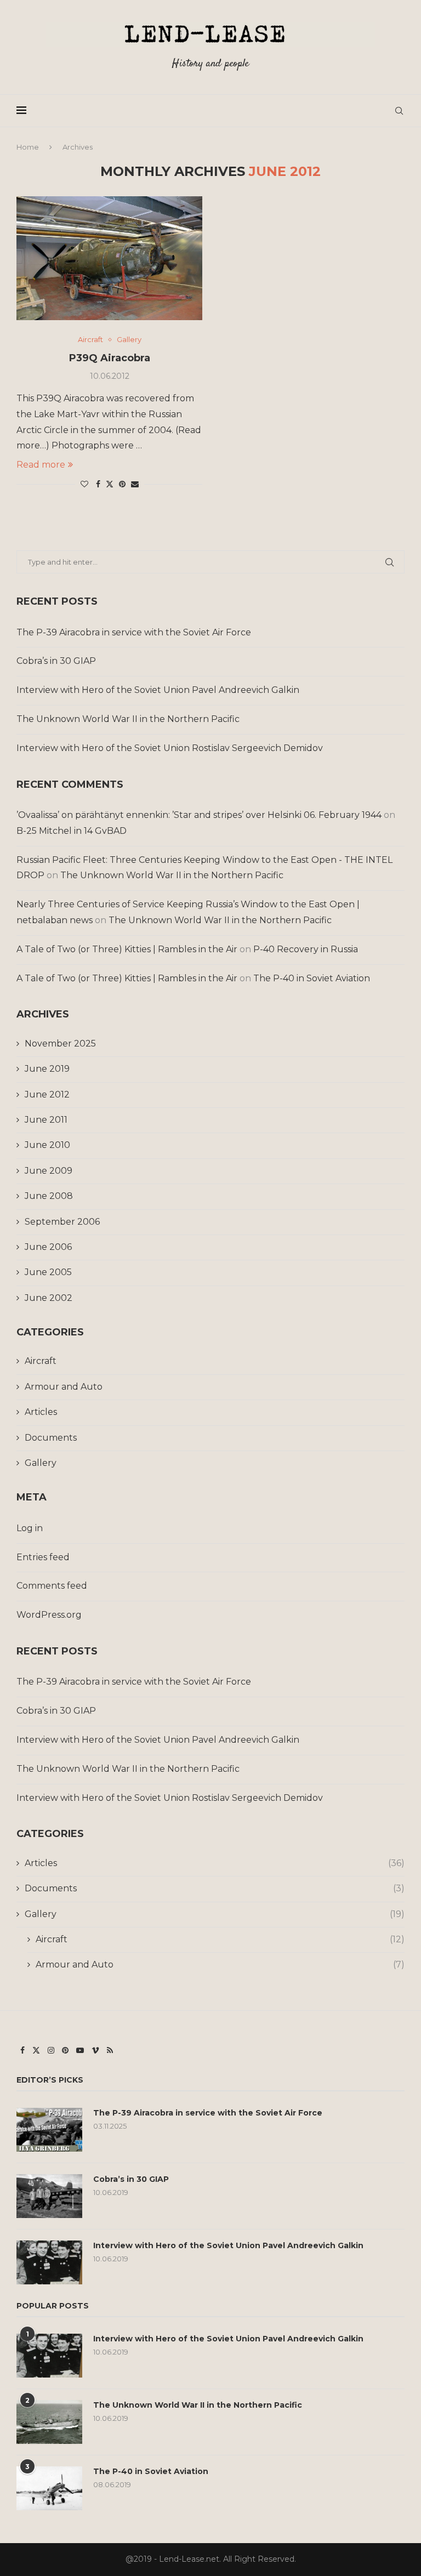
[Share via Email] (135, 484)
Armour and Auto (64, 1387)
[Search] (399, 111)
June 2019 (47, 1069)
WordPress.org (49, 1615)
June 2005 (48, 1272)
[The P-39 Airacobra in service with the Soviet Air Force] (49, 2130)
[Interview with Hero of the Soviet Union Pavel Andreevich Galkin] (49, 2262)
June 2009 (49, 1171)
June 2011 (46, 1120)
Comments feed (52, 1586)
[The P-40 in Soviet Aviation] (49, 2488)
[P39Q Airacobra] (109, 258)
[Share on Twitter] (110, 484)
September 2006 (62, 1222)
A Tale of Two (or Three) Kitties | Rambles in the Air (127, 949)
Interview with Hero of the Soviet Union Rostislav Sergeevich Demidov (170, 748)
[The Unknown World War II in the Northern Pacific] (49, 2422)
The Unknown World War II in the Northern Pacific (128, 719)
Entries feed (43, 1557)
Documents (51, 1438)
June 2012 (47, 1094)
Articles (41, 1412)
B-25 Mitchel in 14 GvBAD (72, 831)
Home (28, 147)
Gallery (41, 1463)
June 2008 (49, 1196)
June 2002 (49, 1298)
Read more (41, 465)
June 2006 (48, 1247)
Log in (30, 1528)
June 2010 (47, 1145)
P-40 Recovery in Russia (306, 949)
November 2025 (60, 1044)
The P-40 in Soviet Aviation (312, 978)
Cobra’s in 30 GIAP (56, 661)
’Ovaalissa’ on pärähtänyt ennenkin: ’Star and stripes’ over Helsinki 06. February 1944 (199, 815)
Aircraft (41, 1361)
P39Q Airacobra (110, 358)
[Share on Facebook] (98, 484)
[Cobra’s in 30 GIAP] (49, 2196)
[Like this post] (84, 484)
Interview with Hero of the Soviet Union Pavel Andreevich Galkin (158, 690)
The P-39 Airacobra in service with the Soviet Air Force (134, 632)
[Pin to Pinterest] (122, 484)
